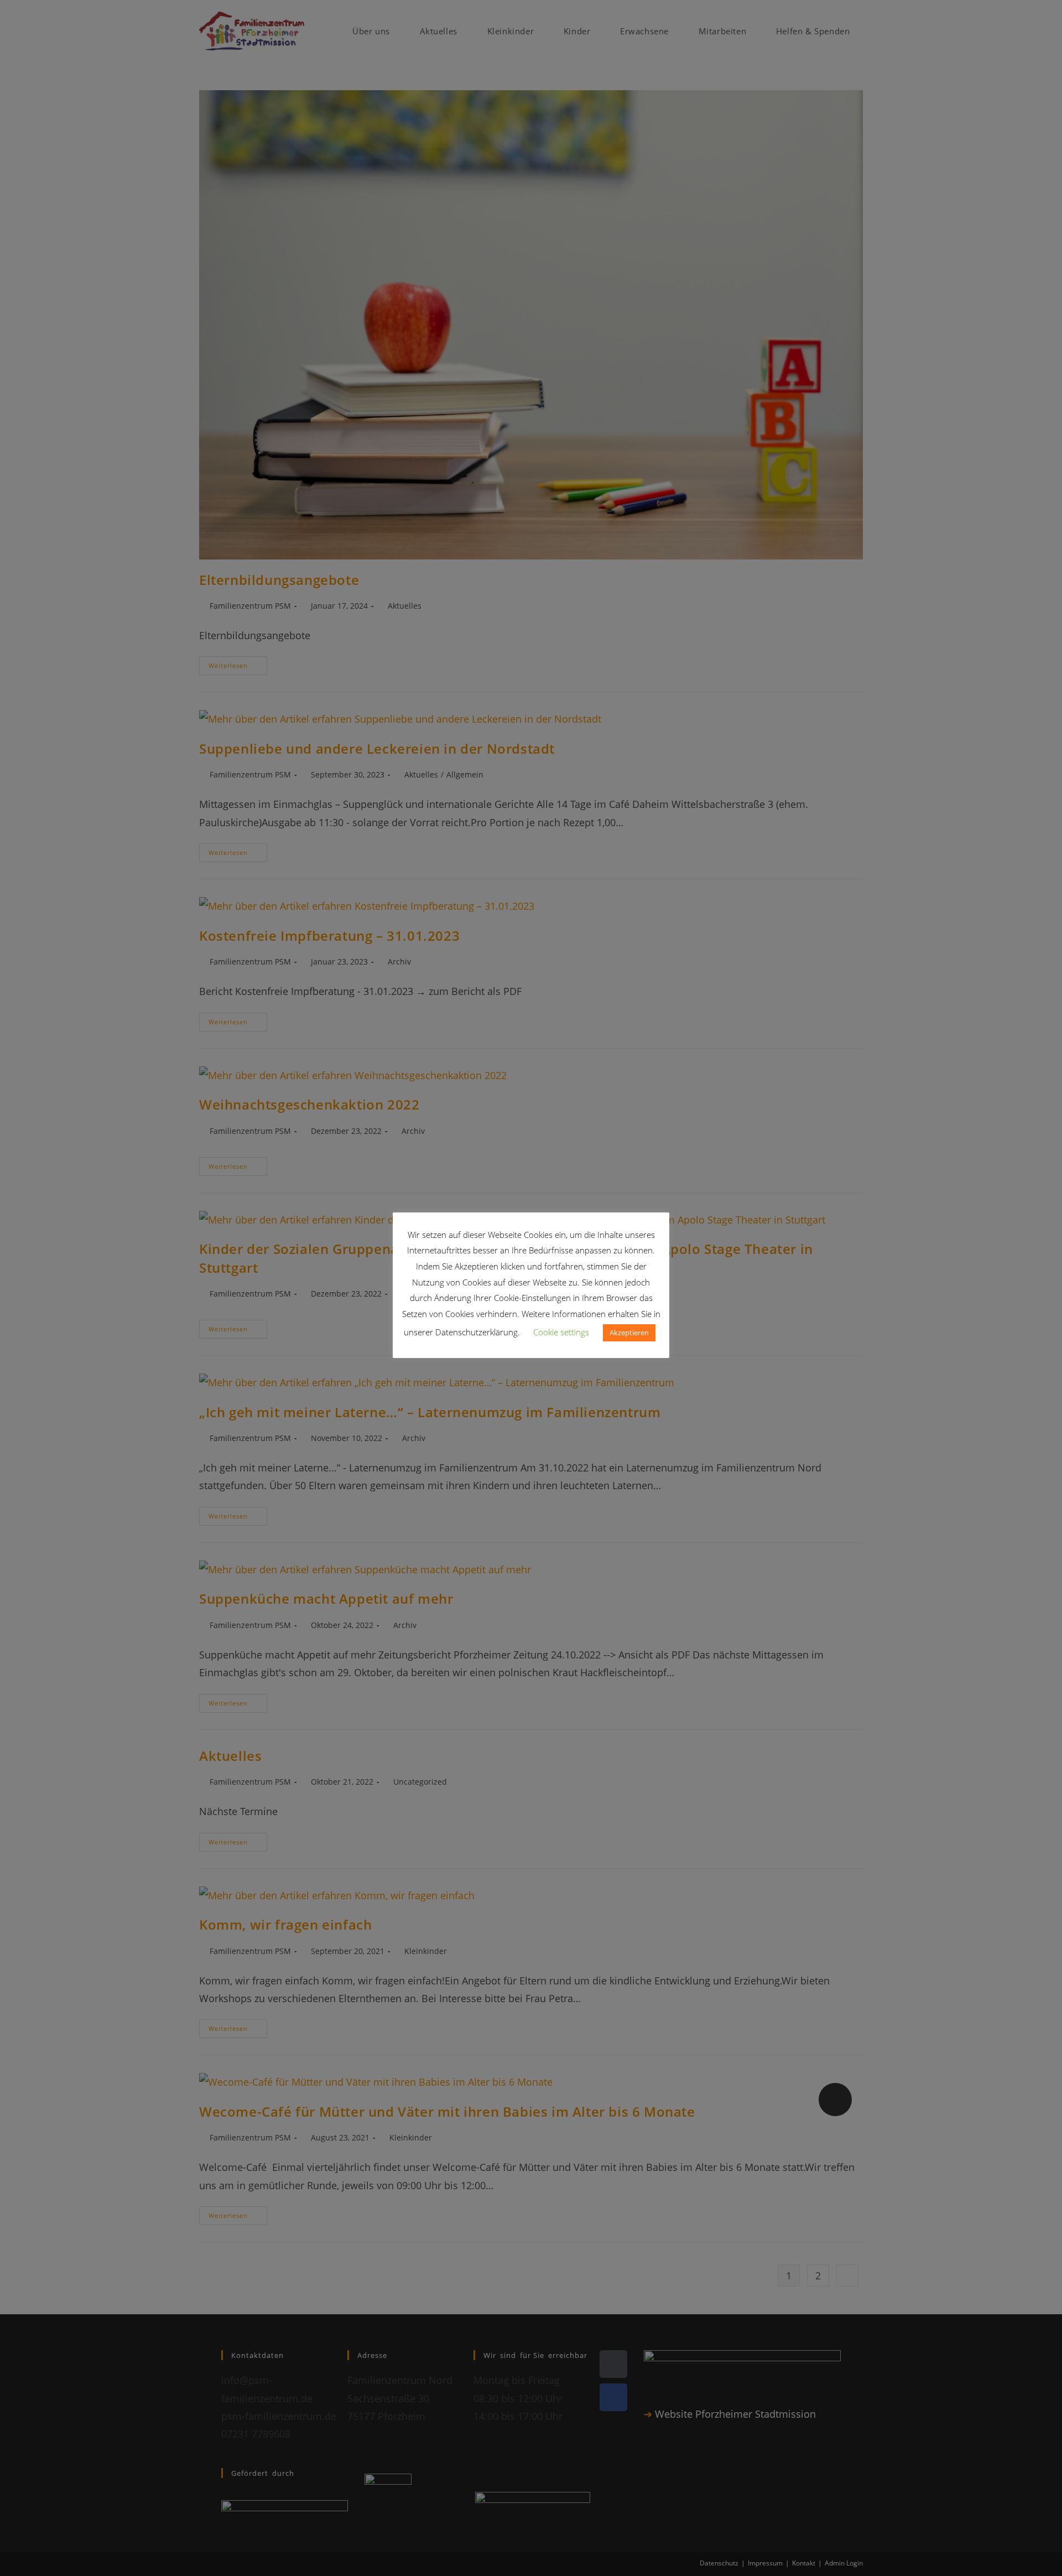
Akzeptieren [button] (629, 1333)
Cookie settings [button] (561, 1332)
